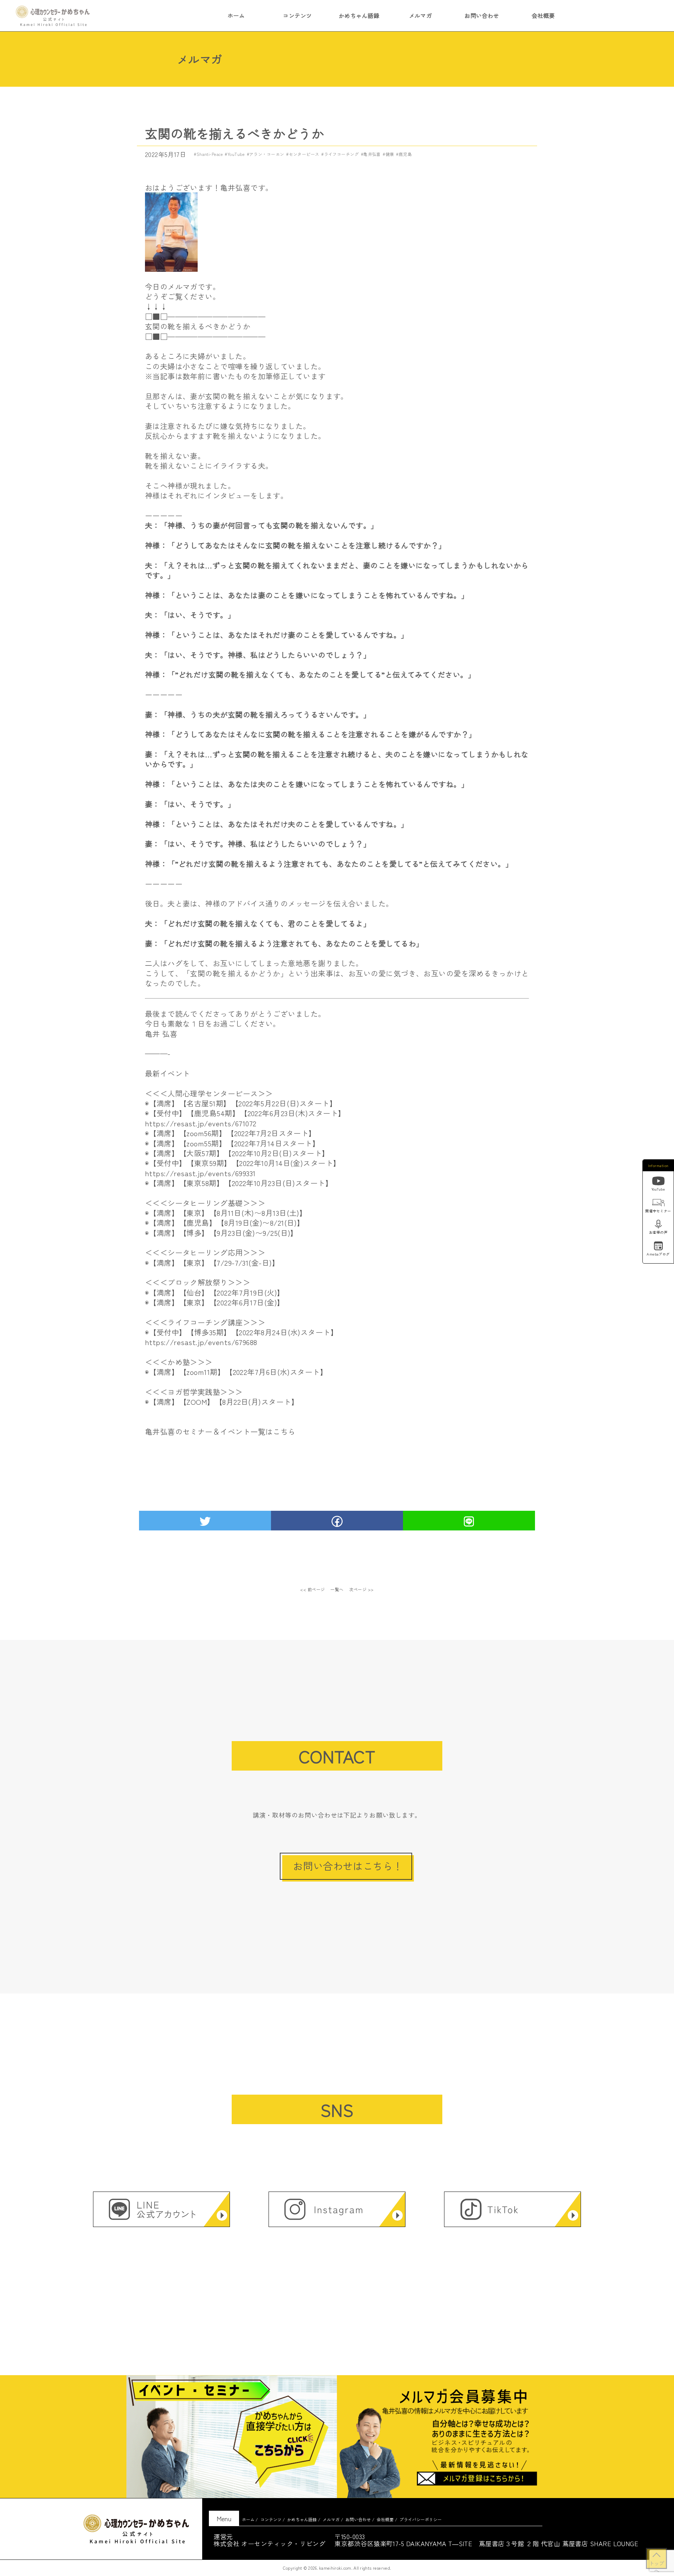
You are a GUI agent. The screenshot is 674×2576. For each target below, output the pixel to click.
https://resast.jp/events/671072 (201, 1123)
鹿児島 (405, 154)
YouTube (236, 154)
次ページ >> (362, 1589)
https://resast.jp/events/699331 (200, 1173)
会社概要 (543, 15)
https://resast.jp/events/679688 (201, 1342)
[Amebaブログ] (658, 1246)
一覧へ (337, 1589)
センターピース (304, 154)
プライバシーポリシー (421, 2519)
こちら (284, 1431)
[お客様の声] (658, 1225)
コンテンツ (297, 15)
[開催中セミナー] (658, 1203)
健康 (390, 154)
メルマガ (421, 15)
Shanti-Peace (210, 154)
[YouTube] (658, 1182)
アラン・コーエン (267, 154)
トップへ (656, 2564)
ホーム (236, 15)
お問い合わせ (482, 15)
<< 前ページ (312, 1589)
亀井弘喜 (372, 154)
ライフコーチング (341, 154)
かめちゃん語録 (359, 15)
